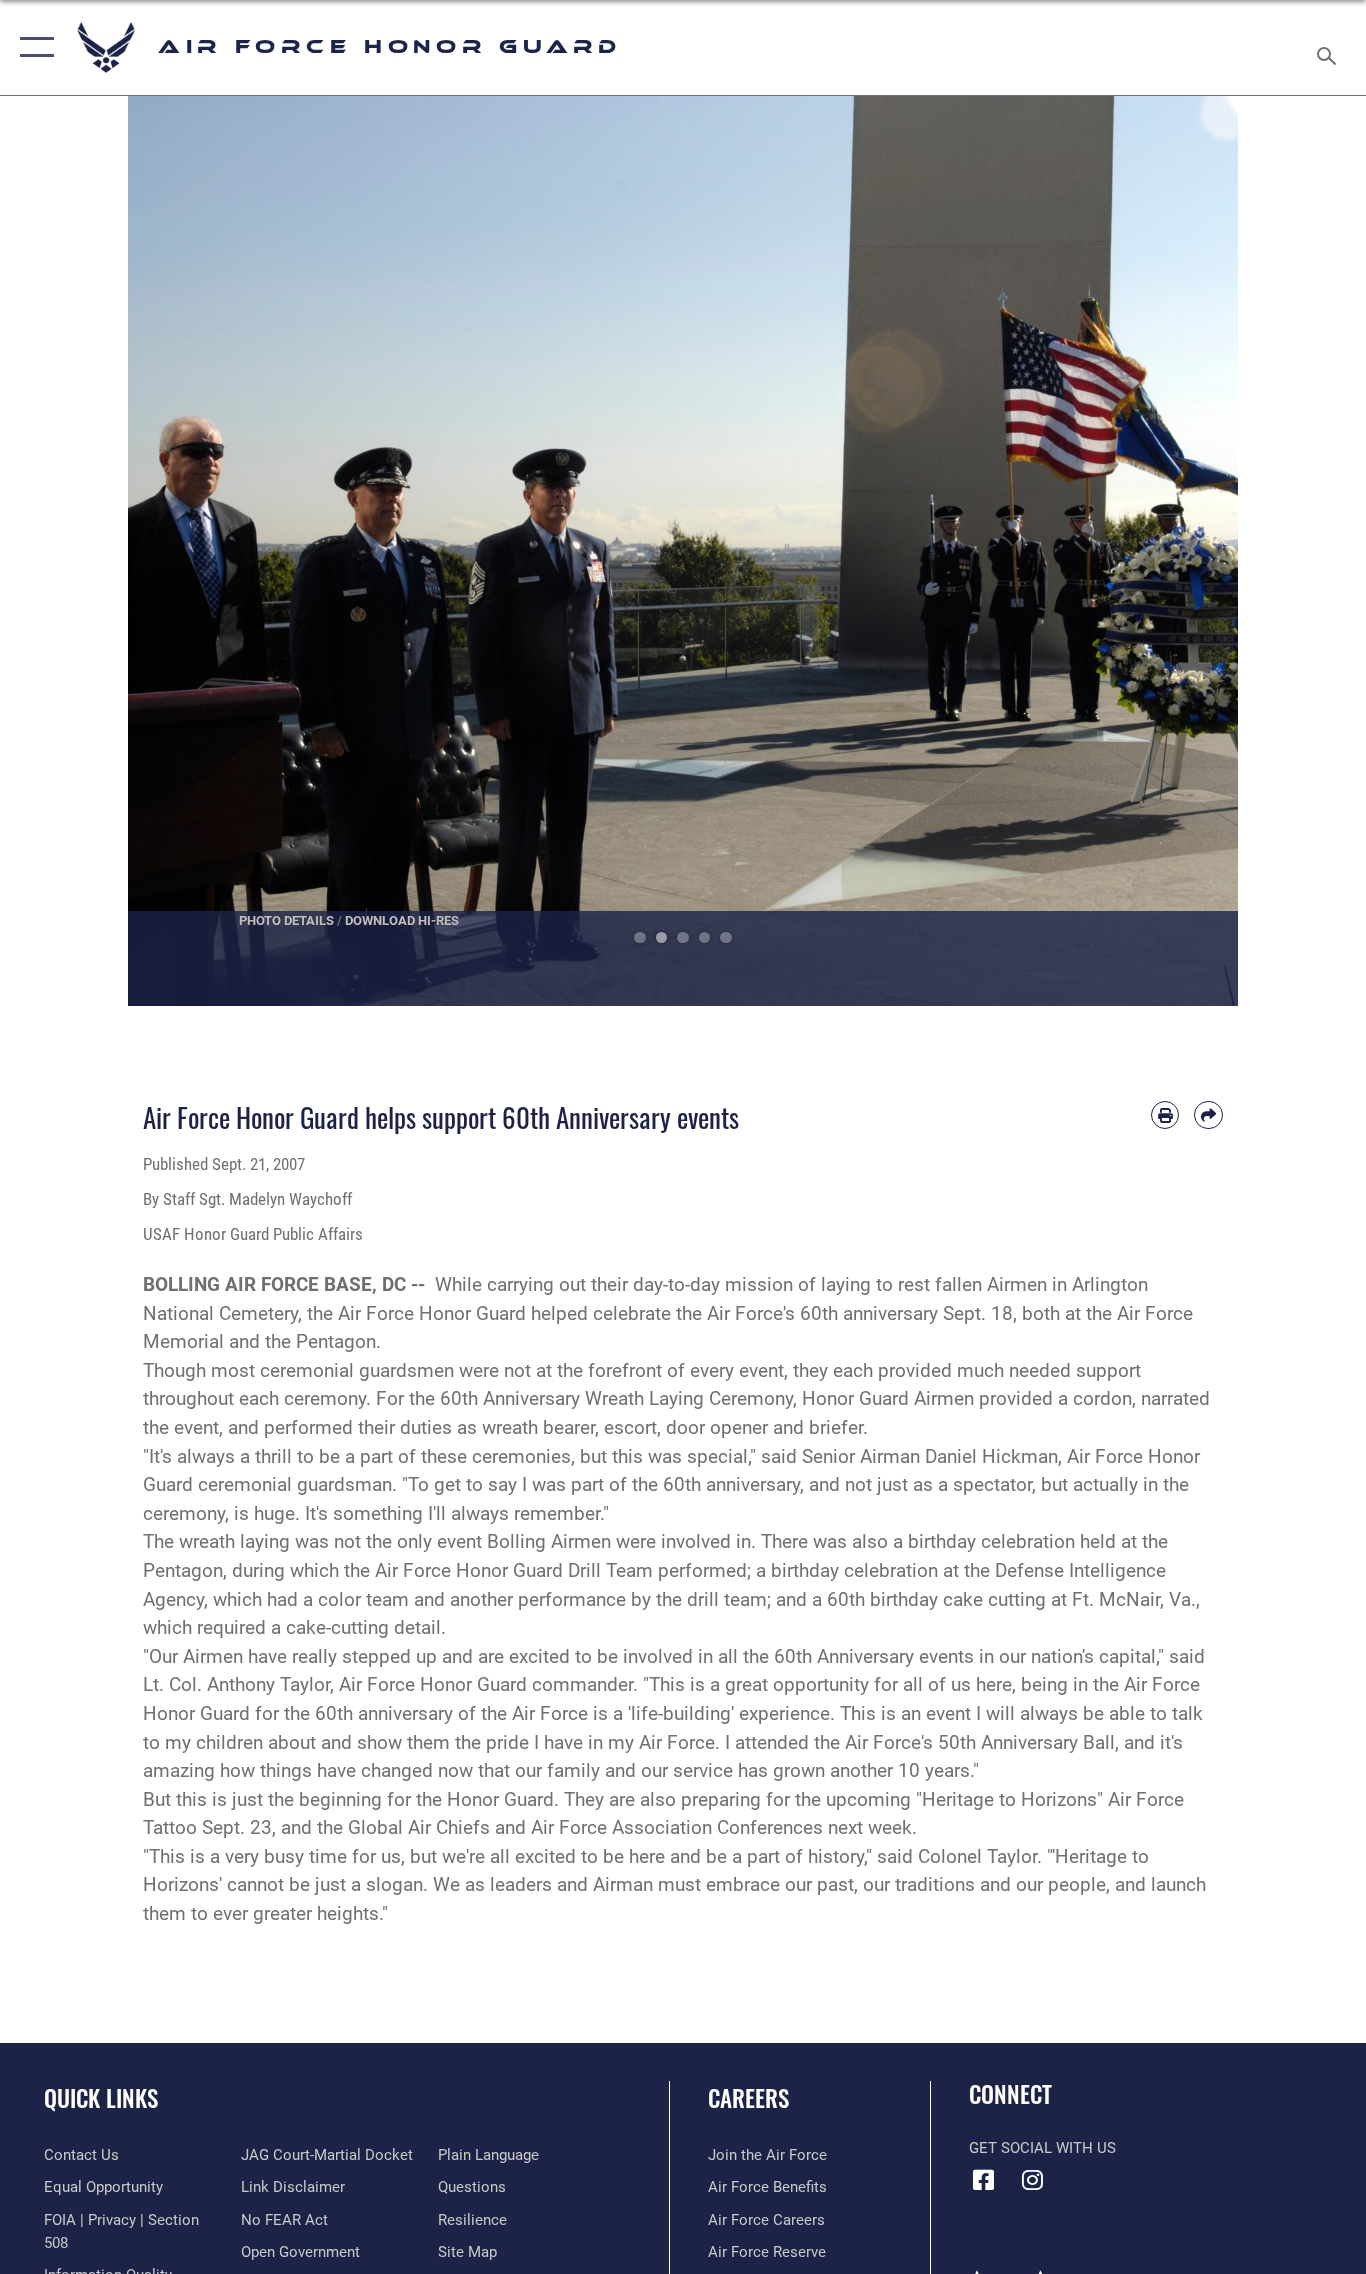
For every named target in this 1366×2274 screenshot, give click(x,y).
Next (1182, 551)
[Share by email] (1208, 1115)
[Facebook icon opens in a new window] (984, 2180)
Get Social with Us (1042, 2148)
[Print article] (1165, 1115)
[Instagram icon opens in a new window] (1033, 2180)
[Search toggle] (1330, 47)
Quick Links (101, 2098)
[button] (32, 47)
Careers (748, 2098)
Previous (183, 551)
